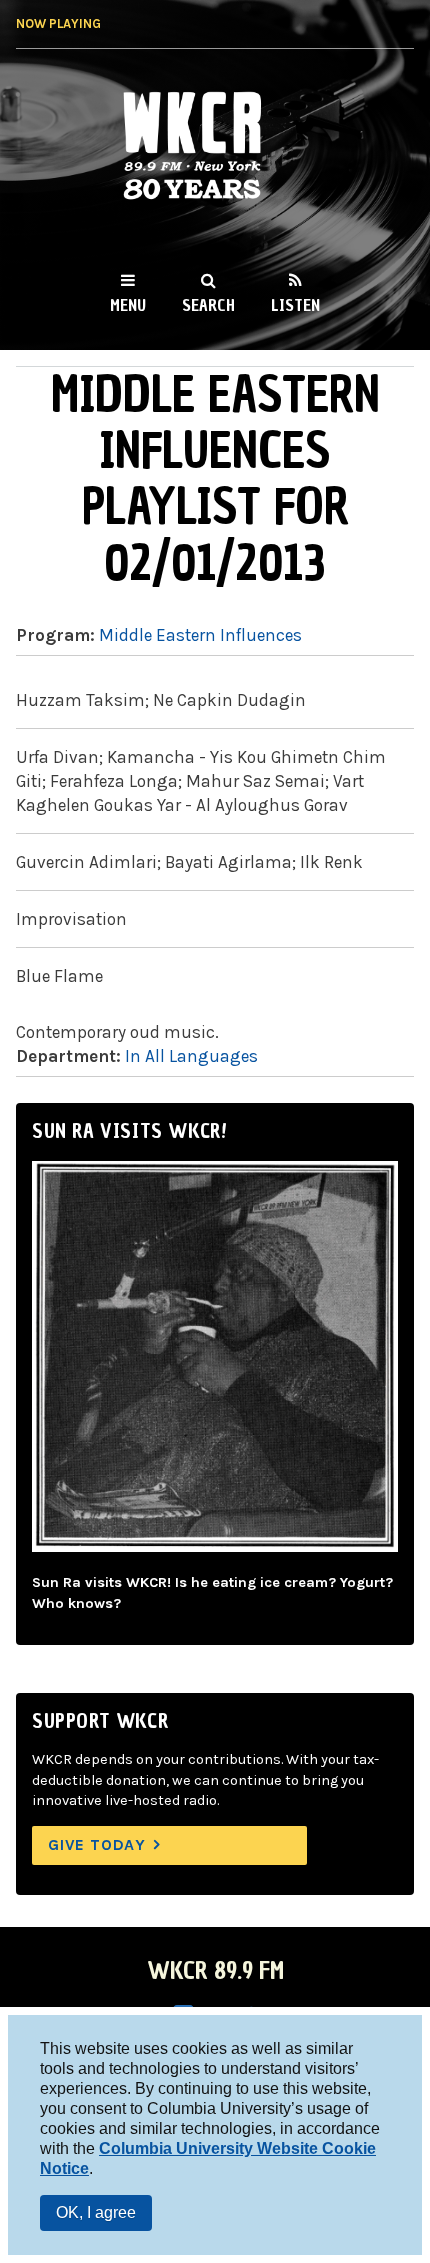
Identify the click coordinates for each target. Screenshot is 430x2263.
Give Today (97, 1844)
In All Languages (191, 1056)
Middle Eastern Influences (200, 635)
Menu (128, 305)
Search (208, 305)
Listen (295, 305)
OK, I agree (96, 2212)
